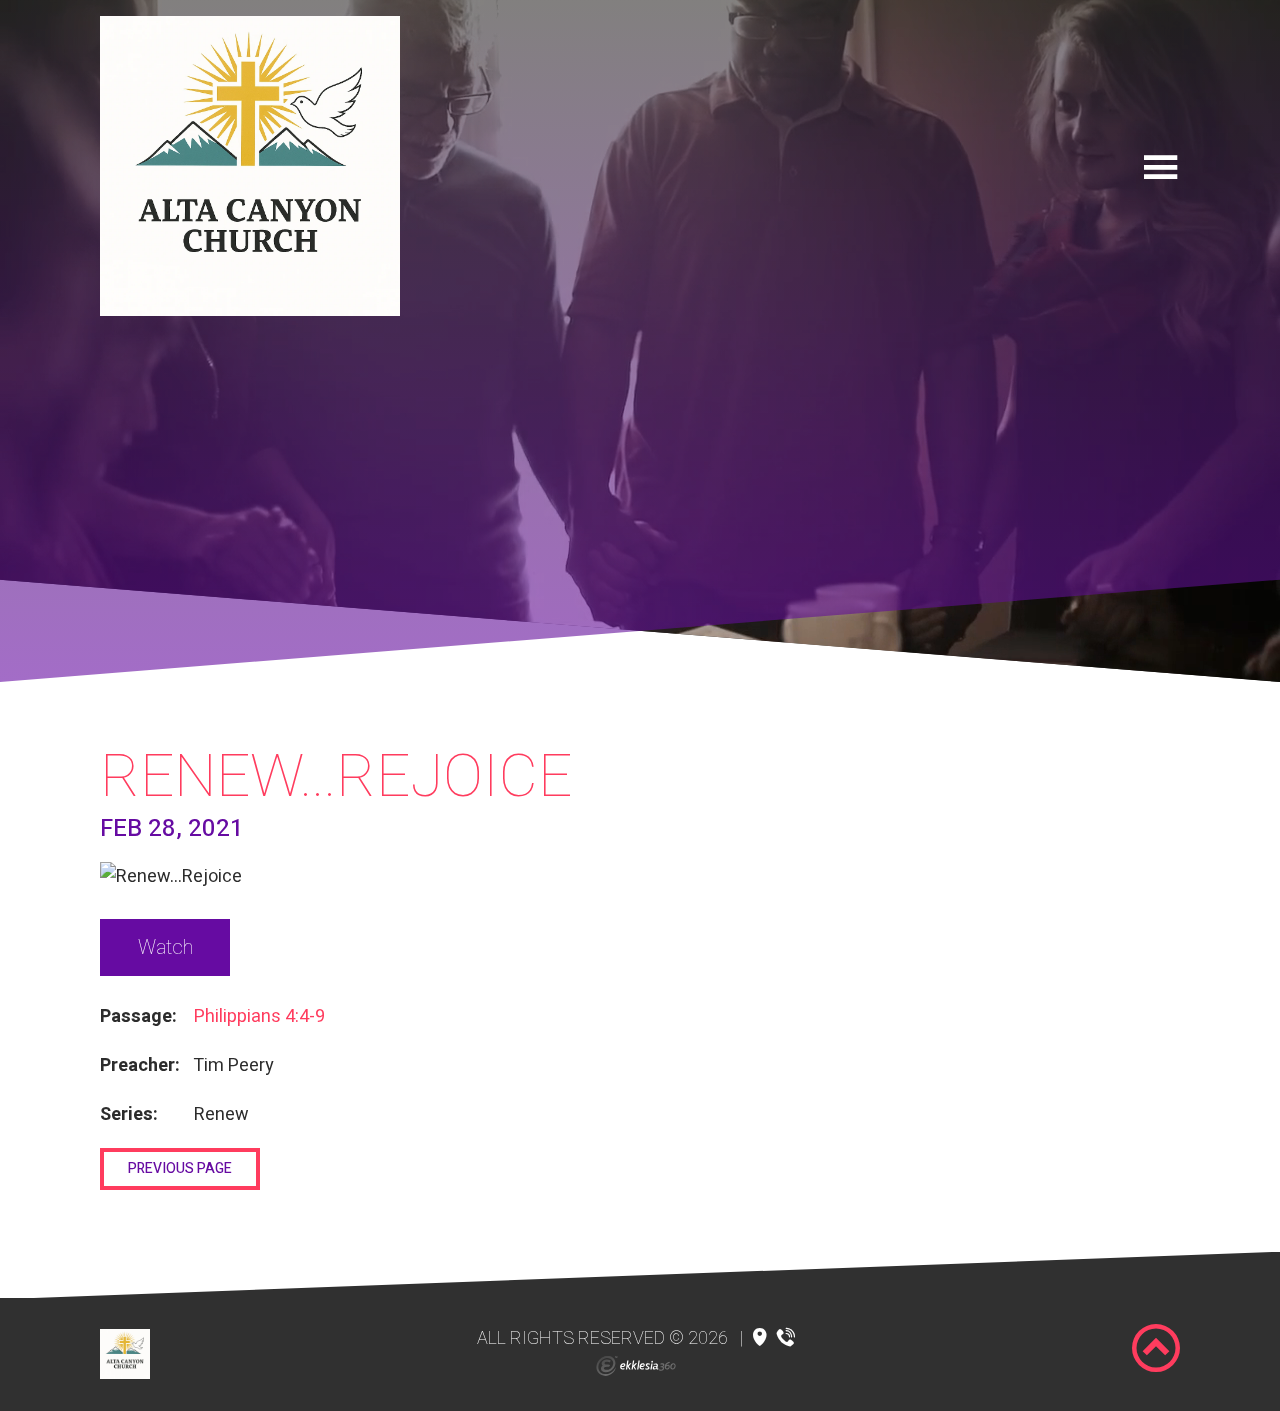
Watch (165, 947)
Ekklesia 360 (636, 1366)
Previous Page (180, 1168)
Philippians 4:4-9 (259, 1016)
